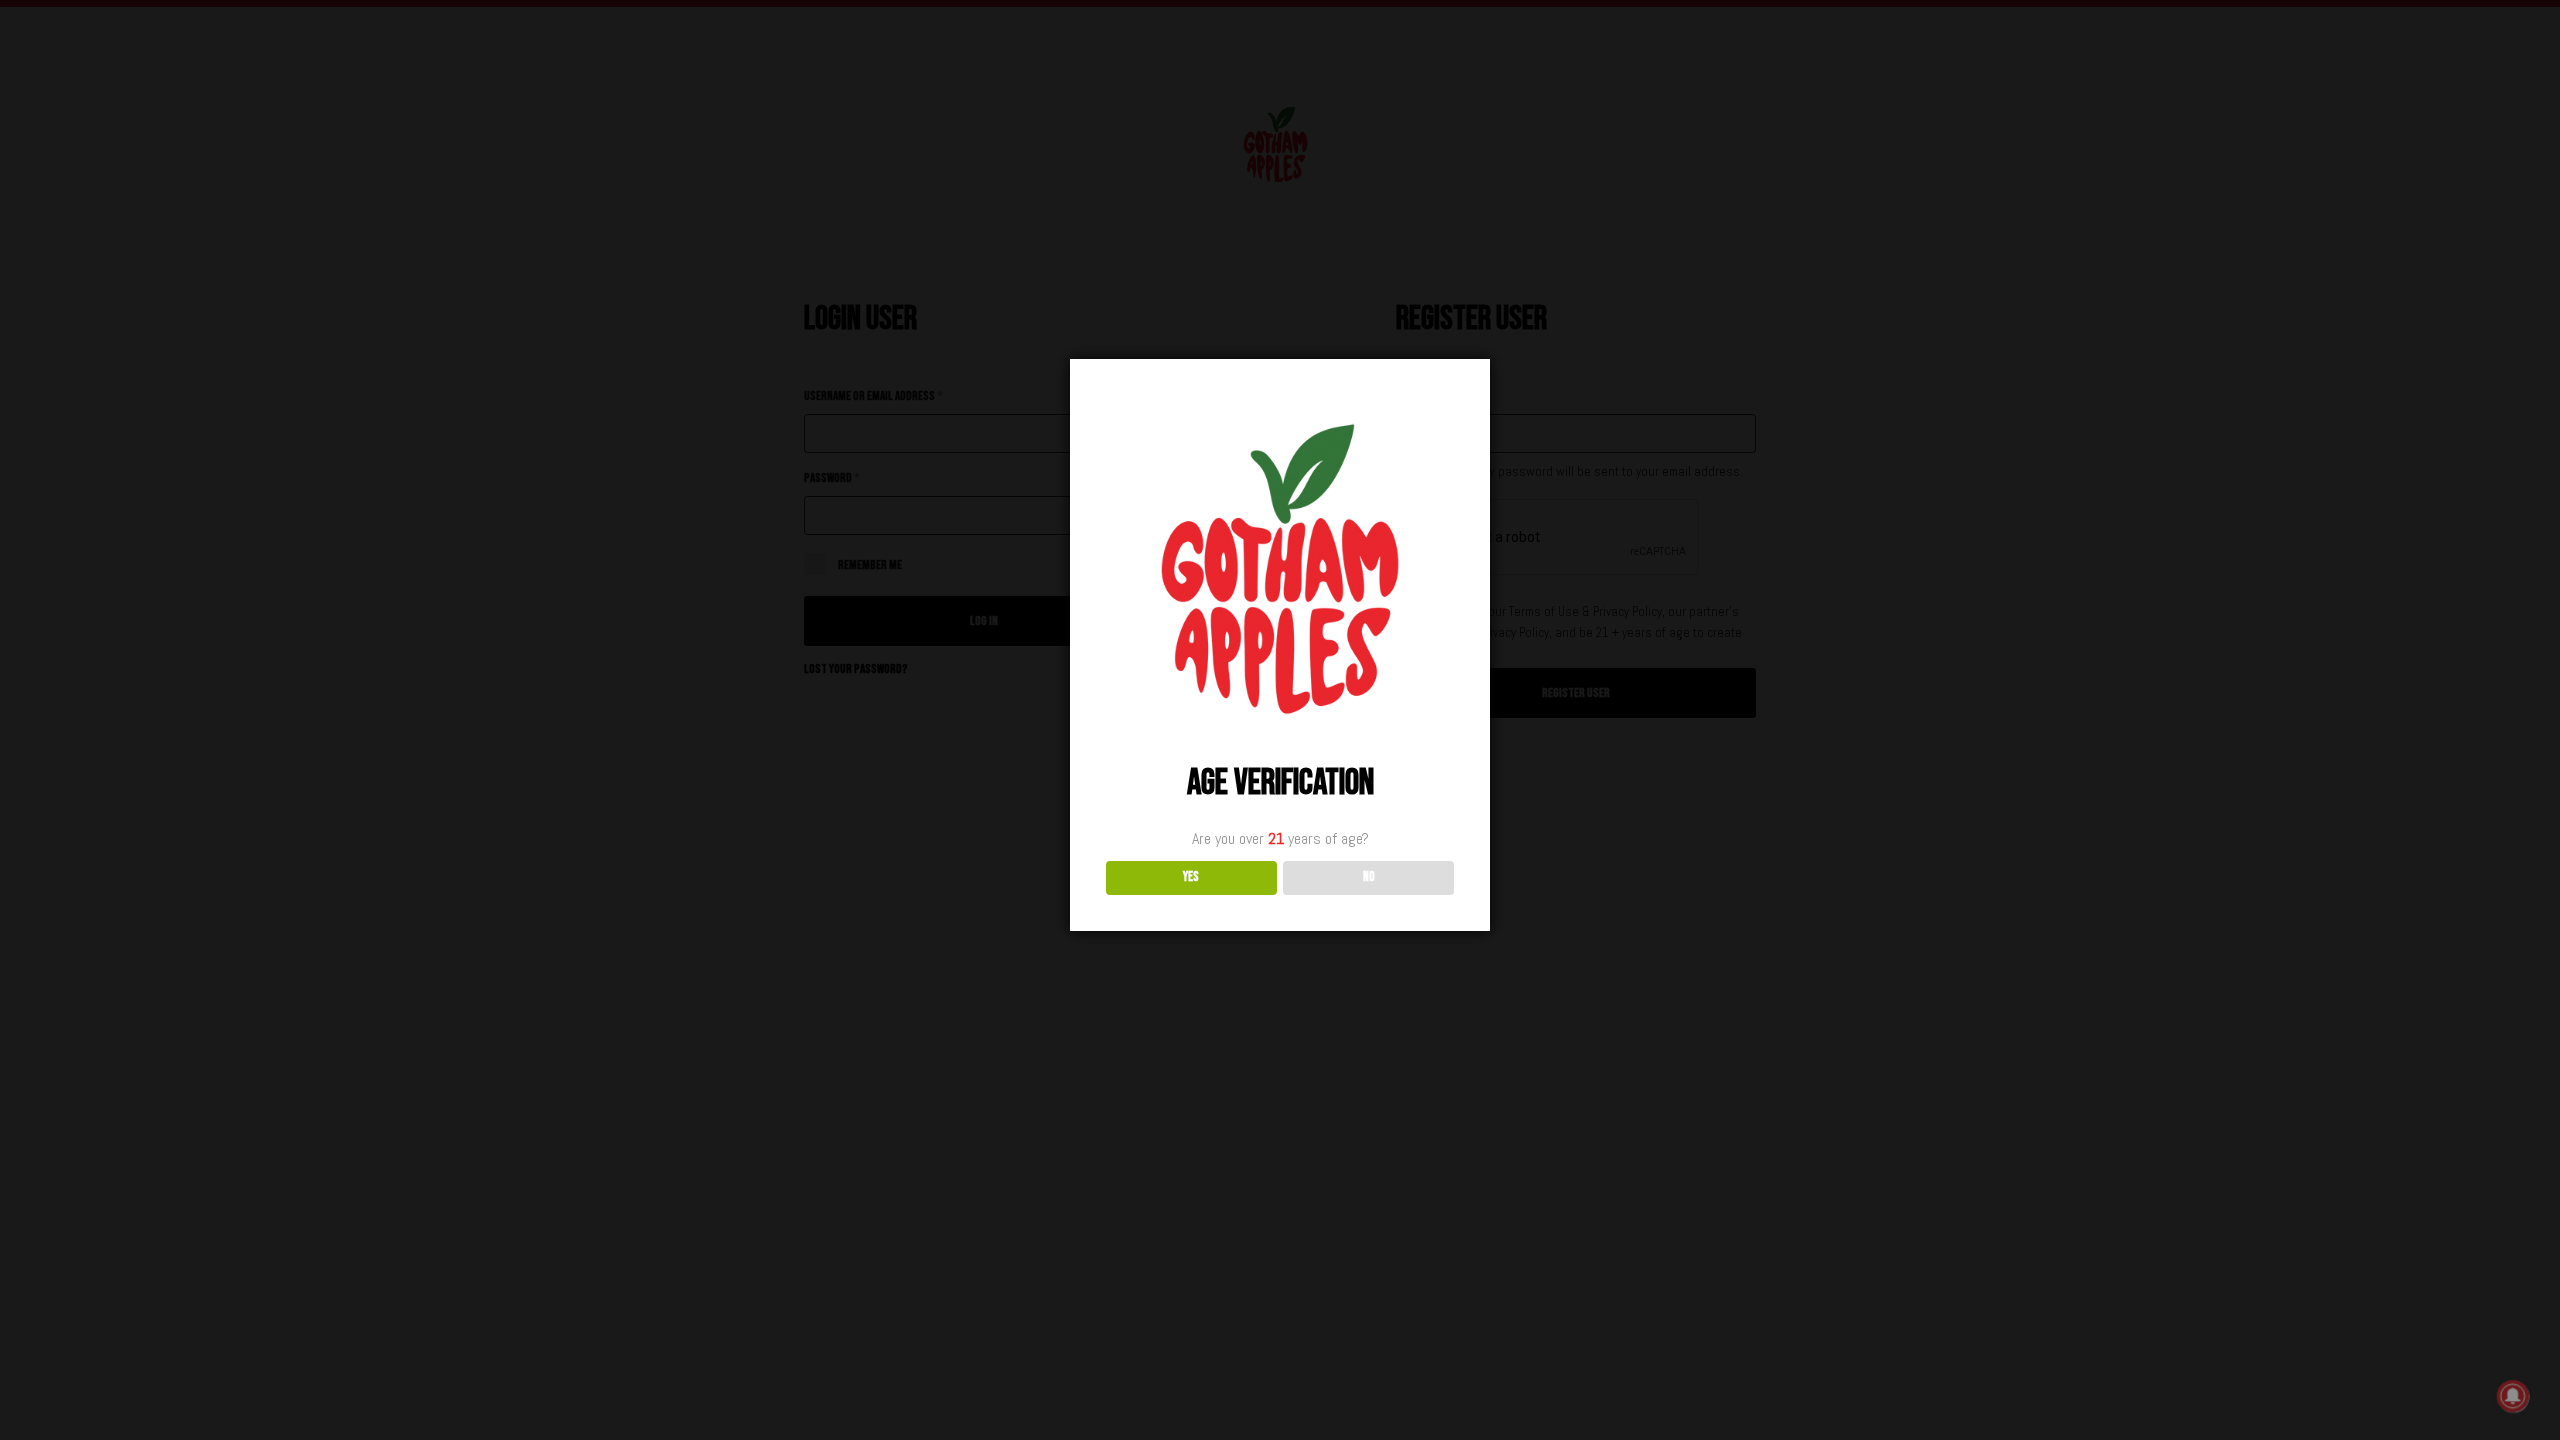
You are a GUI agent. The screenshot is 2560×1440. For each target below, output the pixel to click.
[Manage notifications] (2513, 1396)
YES (1191, 877)
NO (1369, 877)
